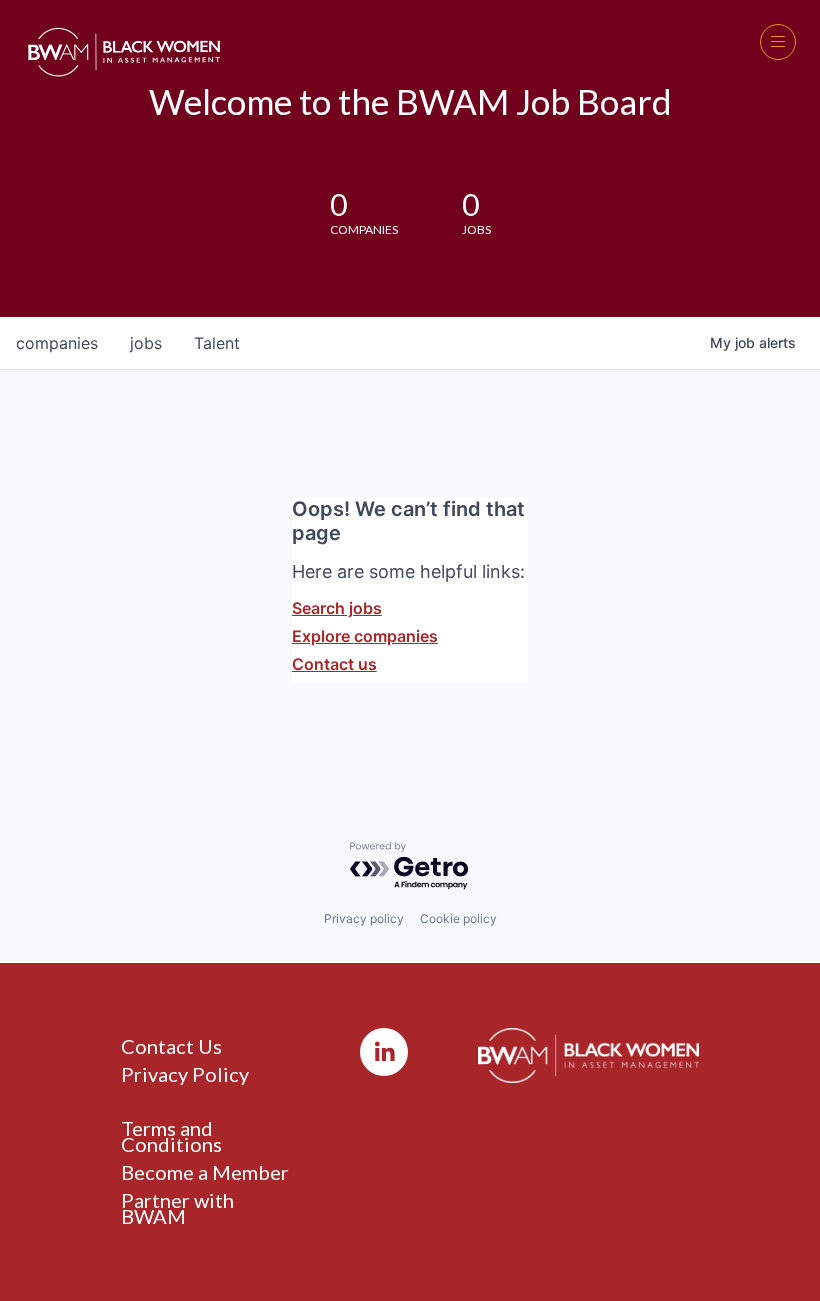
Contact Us (171, 1046)
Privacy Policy (185, 1074)
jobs (146, 343)
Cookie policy (458, 918)
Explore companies (365, 636)
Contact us (334, 664)
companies (57, 343)
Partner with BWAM (177, 1208)
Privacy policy (364, 918)
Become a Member (205, 1172)
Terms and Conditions (171, 1136)
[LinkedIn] (384, 1052)
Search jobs (337, 608)
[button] (778, 42)
